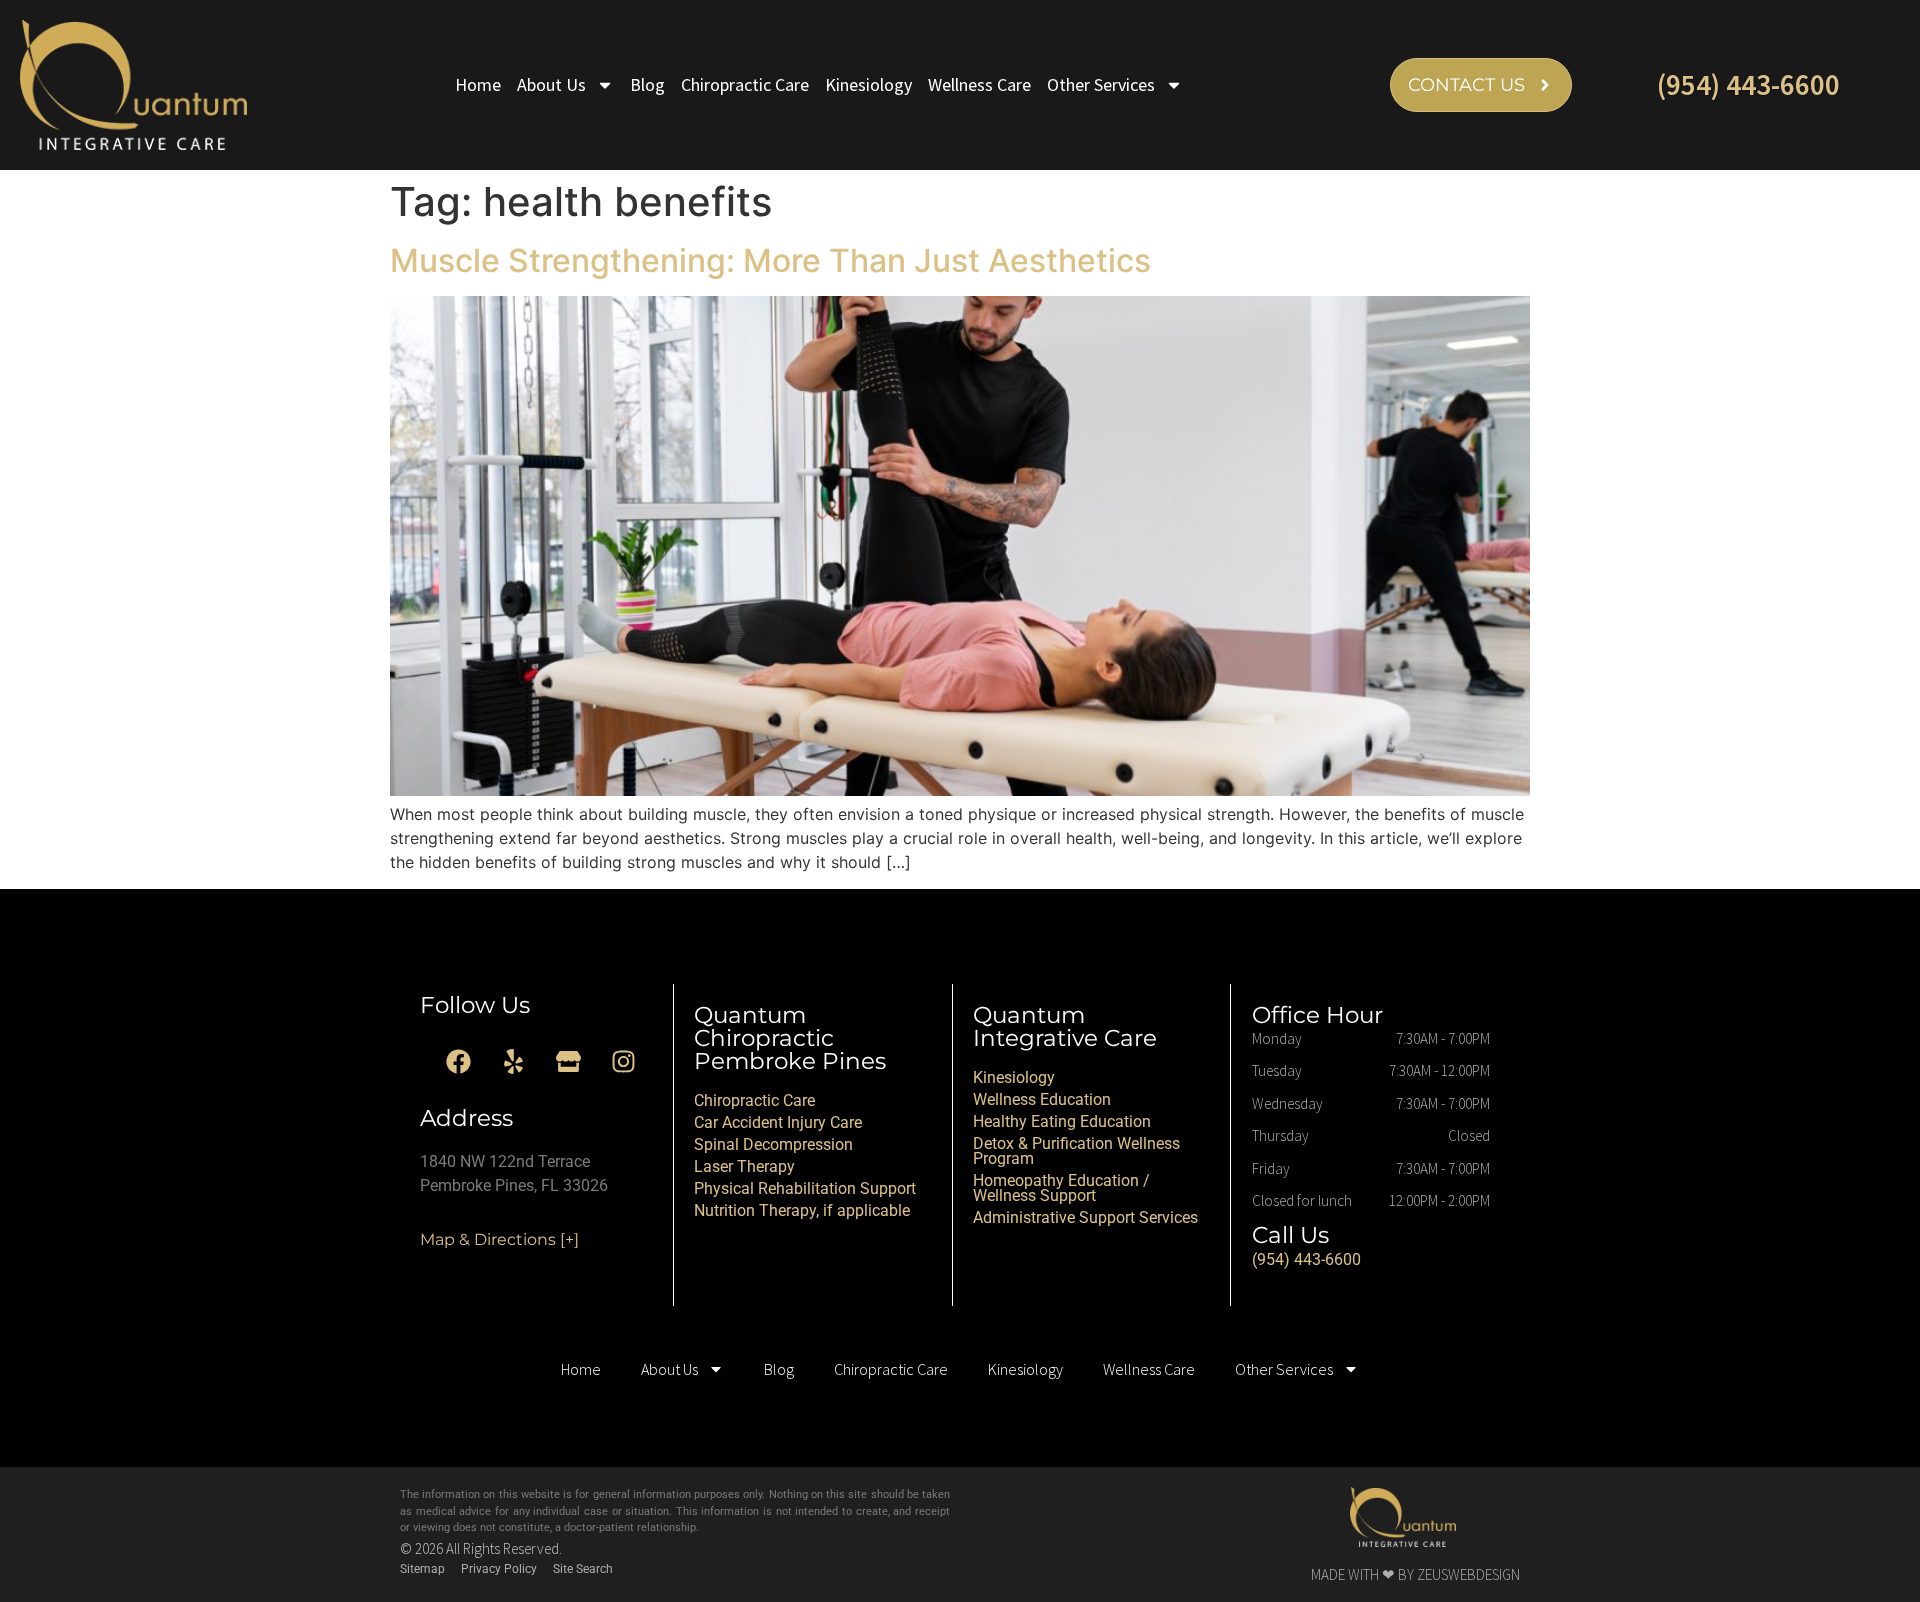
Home (478, 84)
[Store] (569, 1062)
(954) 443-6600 (1748, 84)
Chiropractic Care (745, 84)
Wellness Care (979, 84)
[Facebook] (459, 1062)
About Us (551, 84)
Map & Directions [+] (499, 1239)
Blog (647, 84)
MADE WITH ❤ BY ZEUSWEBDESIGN (1415, 1574)
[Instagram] (624, 1062)
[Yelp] (514, 1062)
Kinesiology (868, 84)
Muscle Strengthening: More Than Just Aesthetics (770, 260)
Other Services (1101, 84)
